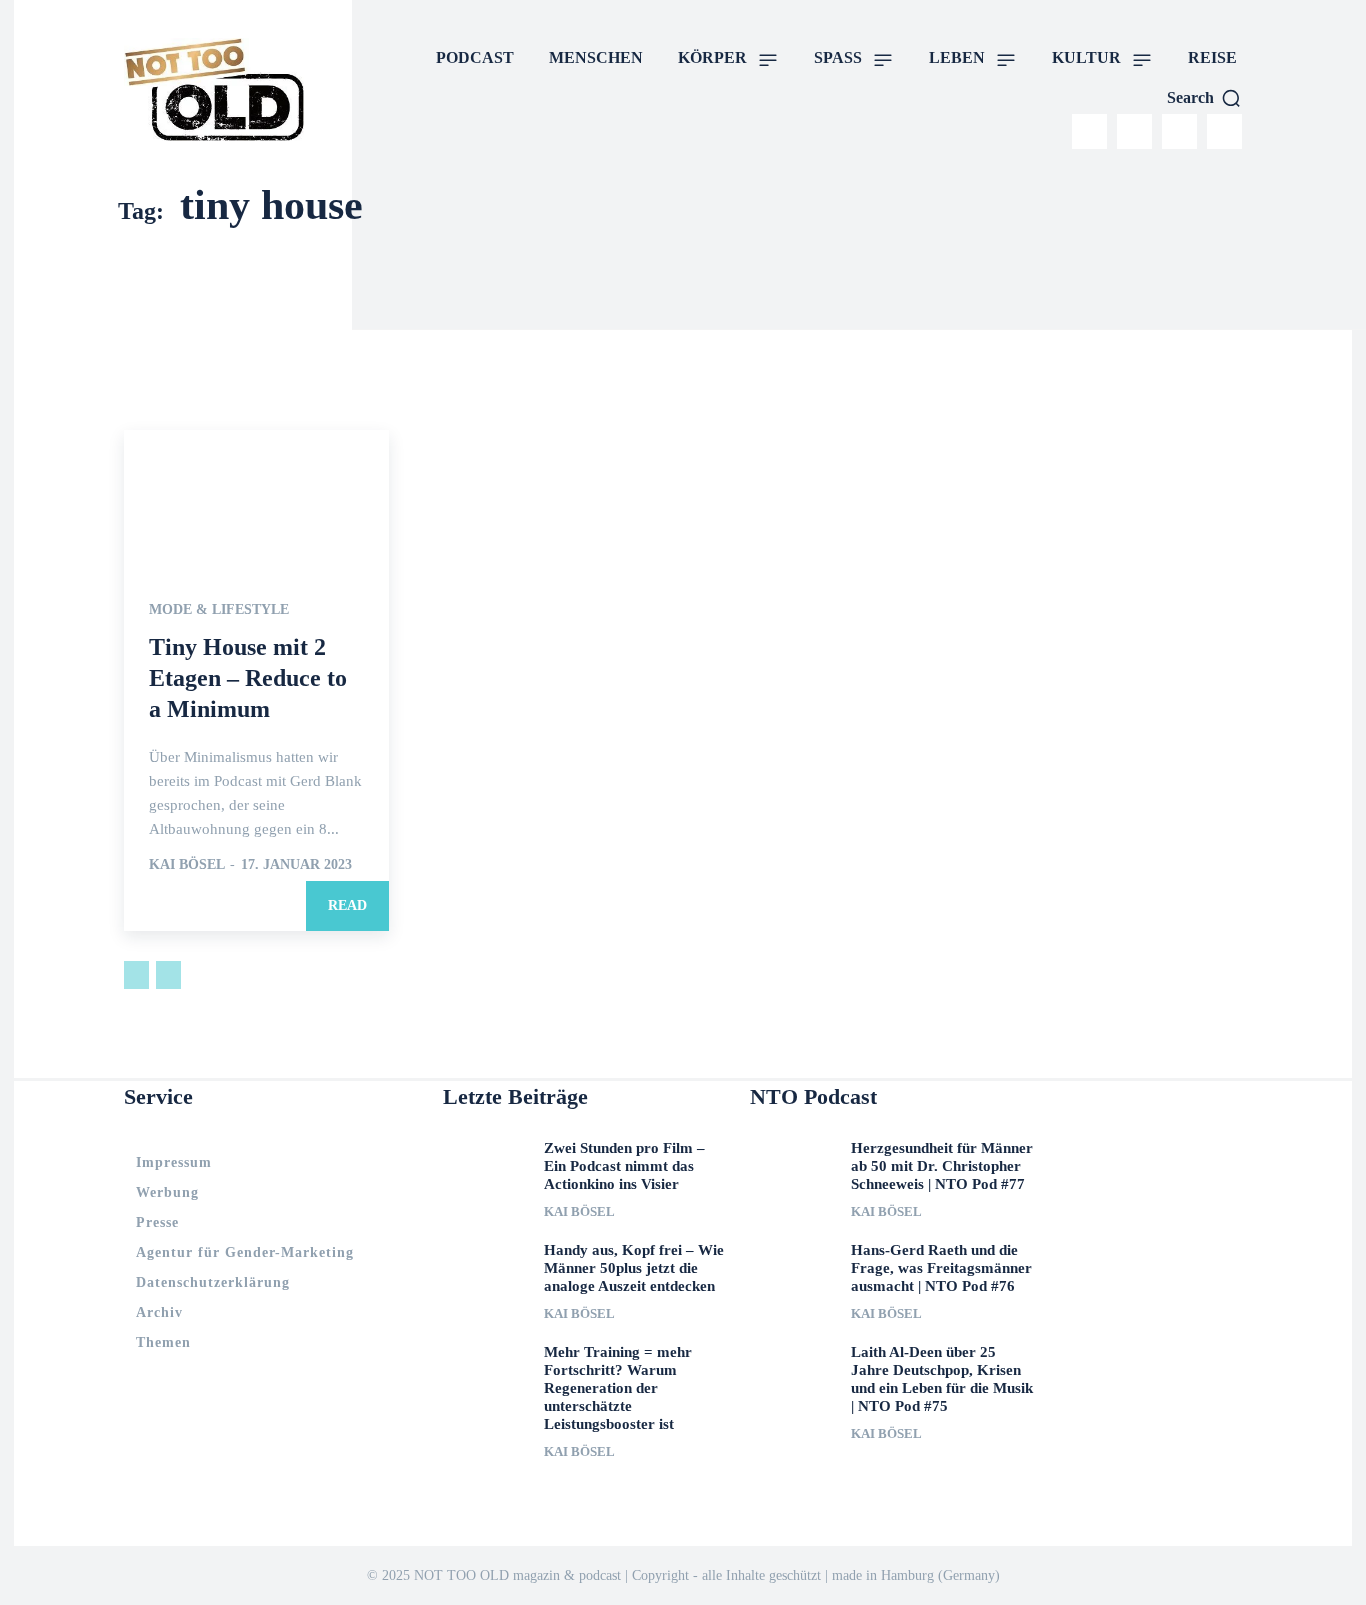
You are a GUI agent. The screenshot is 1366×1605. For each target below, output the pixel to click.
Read (347, 905)
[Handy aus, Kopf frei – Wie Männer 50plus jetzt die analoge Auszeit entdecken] (486, 1266)
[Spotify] (1179, 131)
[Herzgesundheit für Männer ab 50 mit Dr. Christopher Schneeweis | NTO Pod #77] (793, 1164)
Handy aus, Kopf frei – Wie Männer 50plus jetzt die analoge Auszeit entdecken (634, 1268)
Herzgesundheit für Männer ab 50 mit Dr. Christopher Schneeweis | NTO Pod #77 (942, 1166)
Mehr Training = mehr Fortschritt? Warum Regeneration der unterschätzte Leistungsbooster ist (618, 1388)
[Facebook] (1134, 131)
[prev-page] (136, 975)
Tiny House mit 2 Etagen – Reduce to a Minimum (248, 678)
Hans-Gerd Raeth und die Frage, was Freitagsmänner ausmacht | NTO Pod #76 (941, 1268)
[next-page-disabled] (168, 975)
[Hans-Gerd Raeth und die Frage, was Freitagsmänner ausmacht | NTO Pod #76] (793, 1266)
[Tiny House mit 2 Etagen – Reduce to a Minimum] (256, 496)
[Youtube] (1224, 131)
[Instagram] (1089, 131)
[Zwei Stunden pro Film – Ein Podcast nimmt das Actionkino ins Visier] (486, 1164)
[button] (1204, 98)
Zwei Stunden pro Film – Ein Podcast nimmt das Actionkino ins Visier (624, 1166)
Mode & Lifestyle (219, 610)
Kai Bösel (186, 864)
